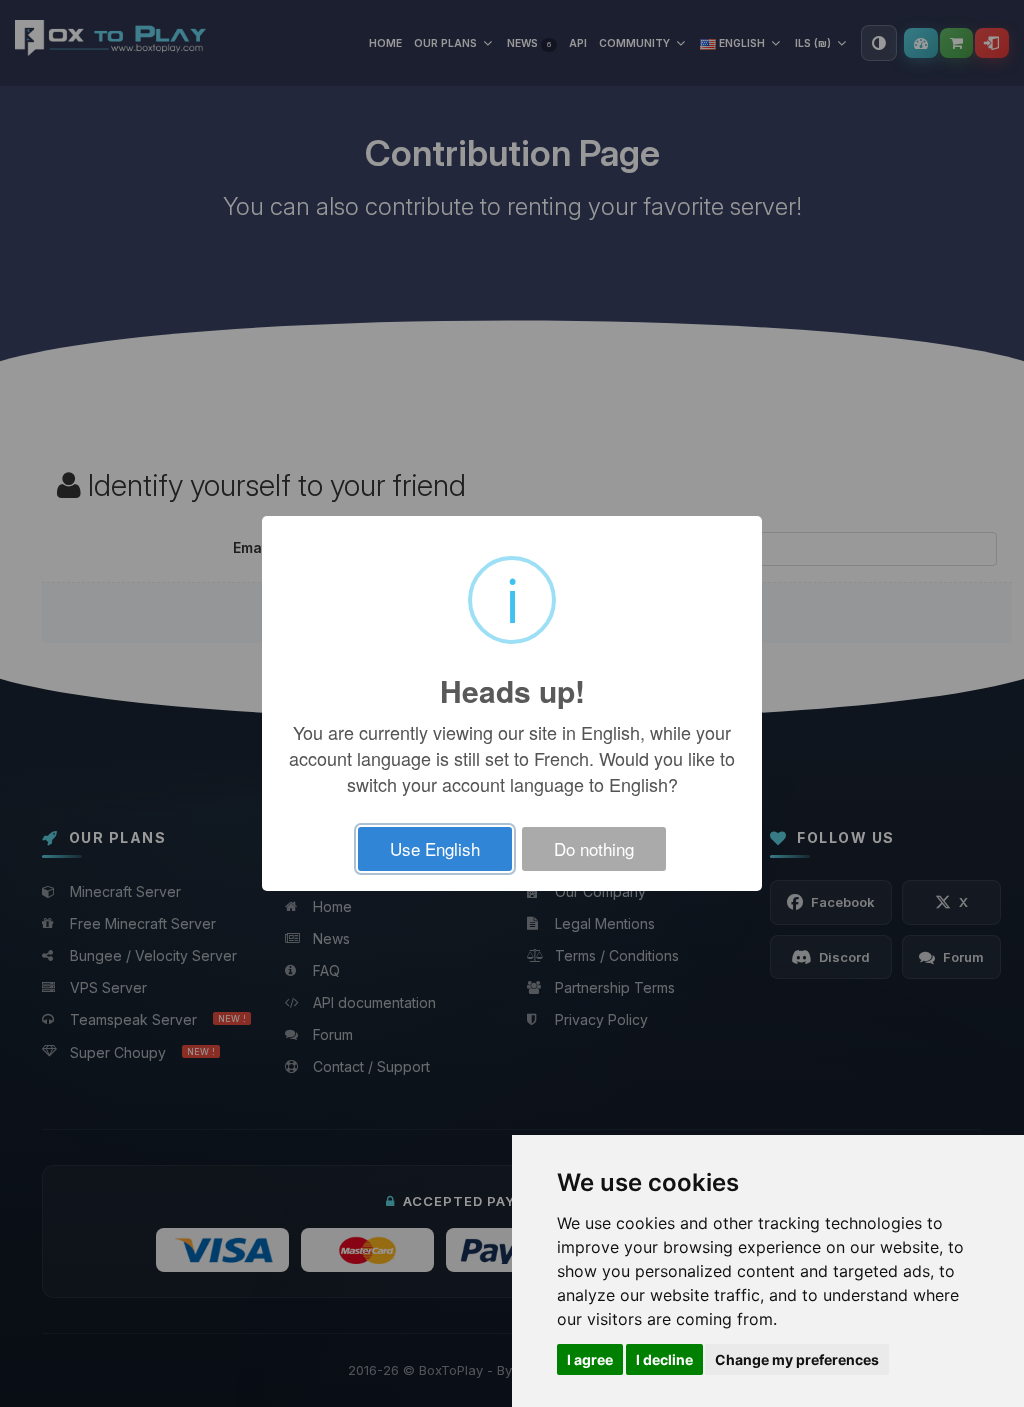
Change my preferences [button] (797, 1359)
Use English (435, 848)
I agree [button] (590, 1359)
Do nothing (594, 848)
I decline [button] (664, 1359)
